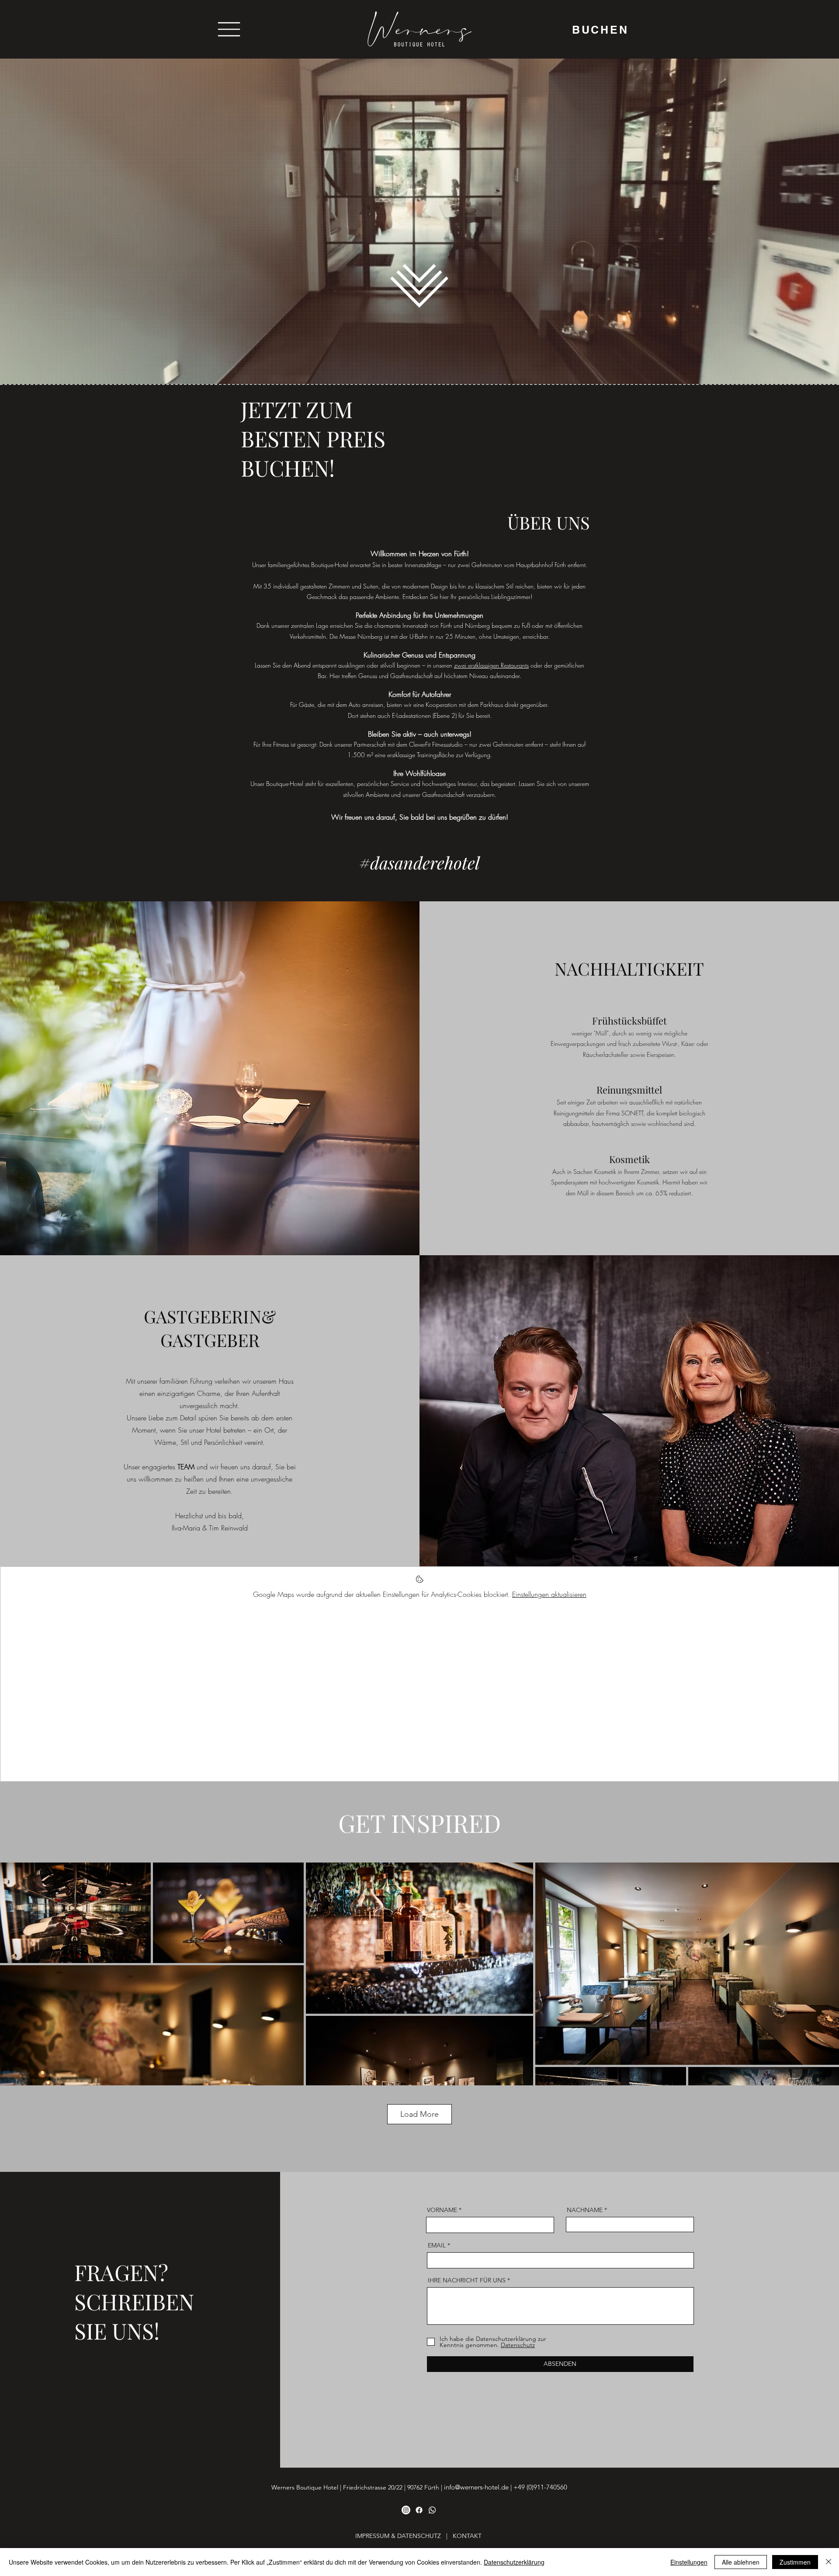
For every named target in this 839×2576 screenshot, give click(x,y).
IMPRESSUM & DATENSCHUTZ (398, 2536)
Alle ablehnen (741, 2562)
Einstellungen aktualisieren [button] (549, 1594)
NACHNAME (585, 2210)
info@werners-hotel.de (476, 2487)
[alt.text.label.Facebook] (419, 2510)
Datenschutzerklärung (514, 2562)
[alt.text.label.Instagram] (406, 2510)
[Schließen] (829, 2562)
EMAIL (437, 2245)
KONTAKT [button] (467, 2536)
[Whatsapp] (432, 2510)
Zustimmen (795, 2562)
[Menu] (229, 29)
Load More (419, 2114)
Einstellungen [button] (689, 2562)
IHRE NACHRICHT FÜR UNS (467, 2280)
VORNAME (442, 2210)
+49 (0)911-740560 (540, 2487)
